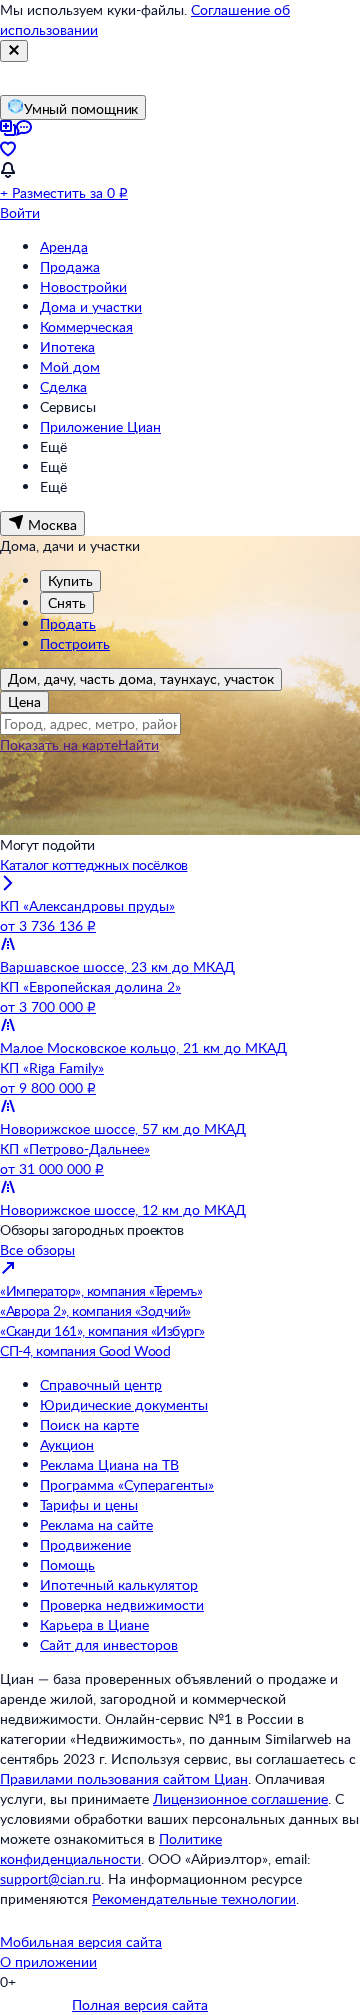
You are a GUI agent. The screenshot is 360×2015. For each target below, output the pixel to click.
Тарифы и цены (89, 1504)
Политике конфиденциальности (111, 1848)
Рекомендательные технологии (194, 1898)
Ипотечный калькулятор (119, 1584)
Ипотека (67, 346)
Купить (70, 580)
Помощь (67, 1564)
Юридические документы (124, 1404)
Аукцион (67, 1444)
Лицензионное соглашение (240, 1798)
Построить (75, 643)
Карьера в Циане (94, 1624)
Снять (67, 602)
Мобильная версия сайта (81, 1941)
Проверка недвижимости (122, 1604)
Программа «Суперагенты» (127, 1484)
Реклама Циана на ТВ (109, 1464)
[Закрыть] (14, 51)
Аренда (64, 246)
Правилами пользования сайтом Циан (124, 1778)
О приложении (48, 1961)
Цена (24, 701)
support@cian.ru (50, 1878)
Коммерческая (86, 326)
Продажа (70, 266)
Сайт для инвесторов (109, 1644)
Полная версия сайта (140, 2004)
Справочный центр (101, 1384)
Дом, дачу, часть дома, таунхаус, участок (141, 678)
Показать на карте (59, 744)
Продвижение (85, 1544)
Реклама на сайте (96, 1524)
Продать (68, 623)
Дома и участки (91, 306)
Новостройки (83, 286)
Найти (138, 744)
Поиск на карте (89, 1424)
